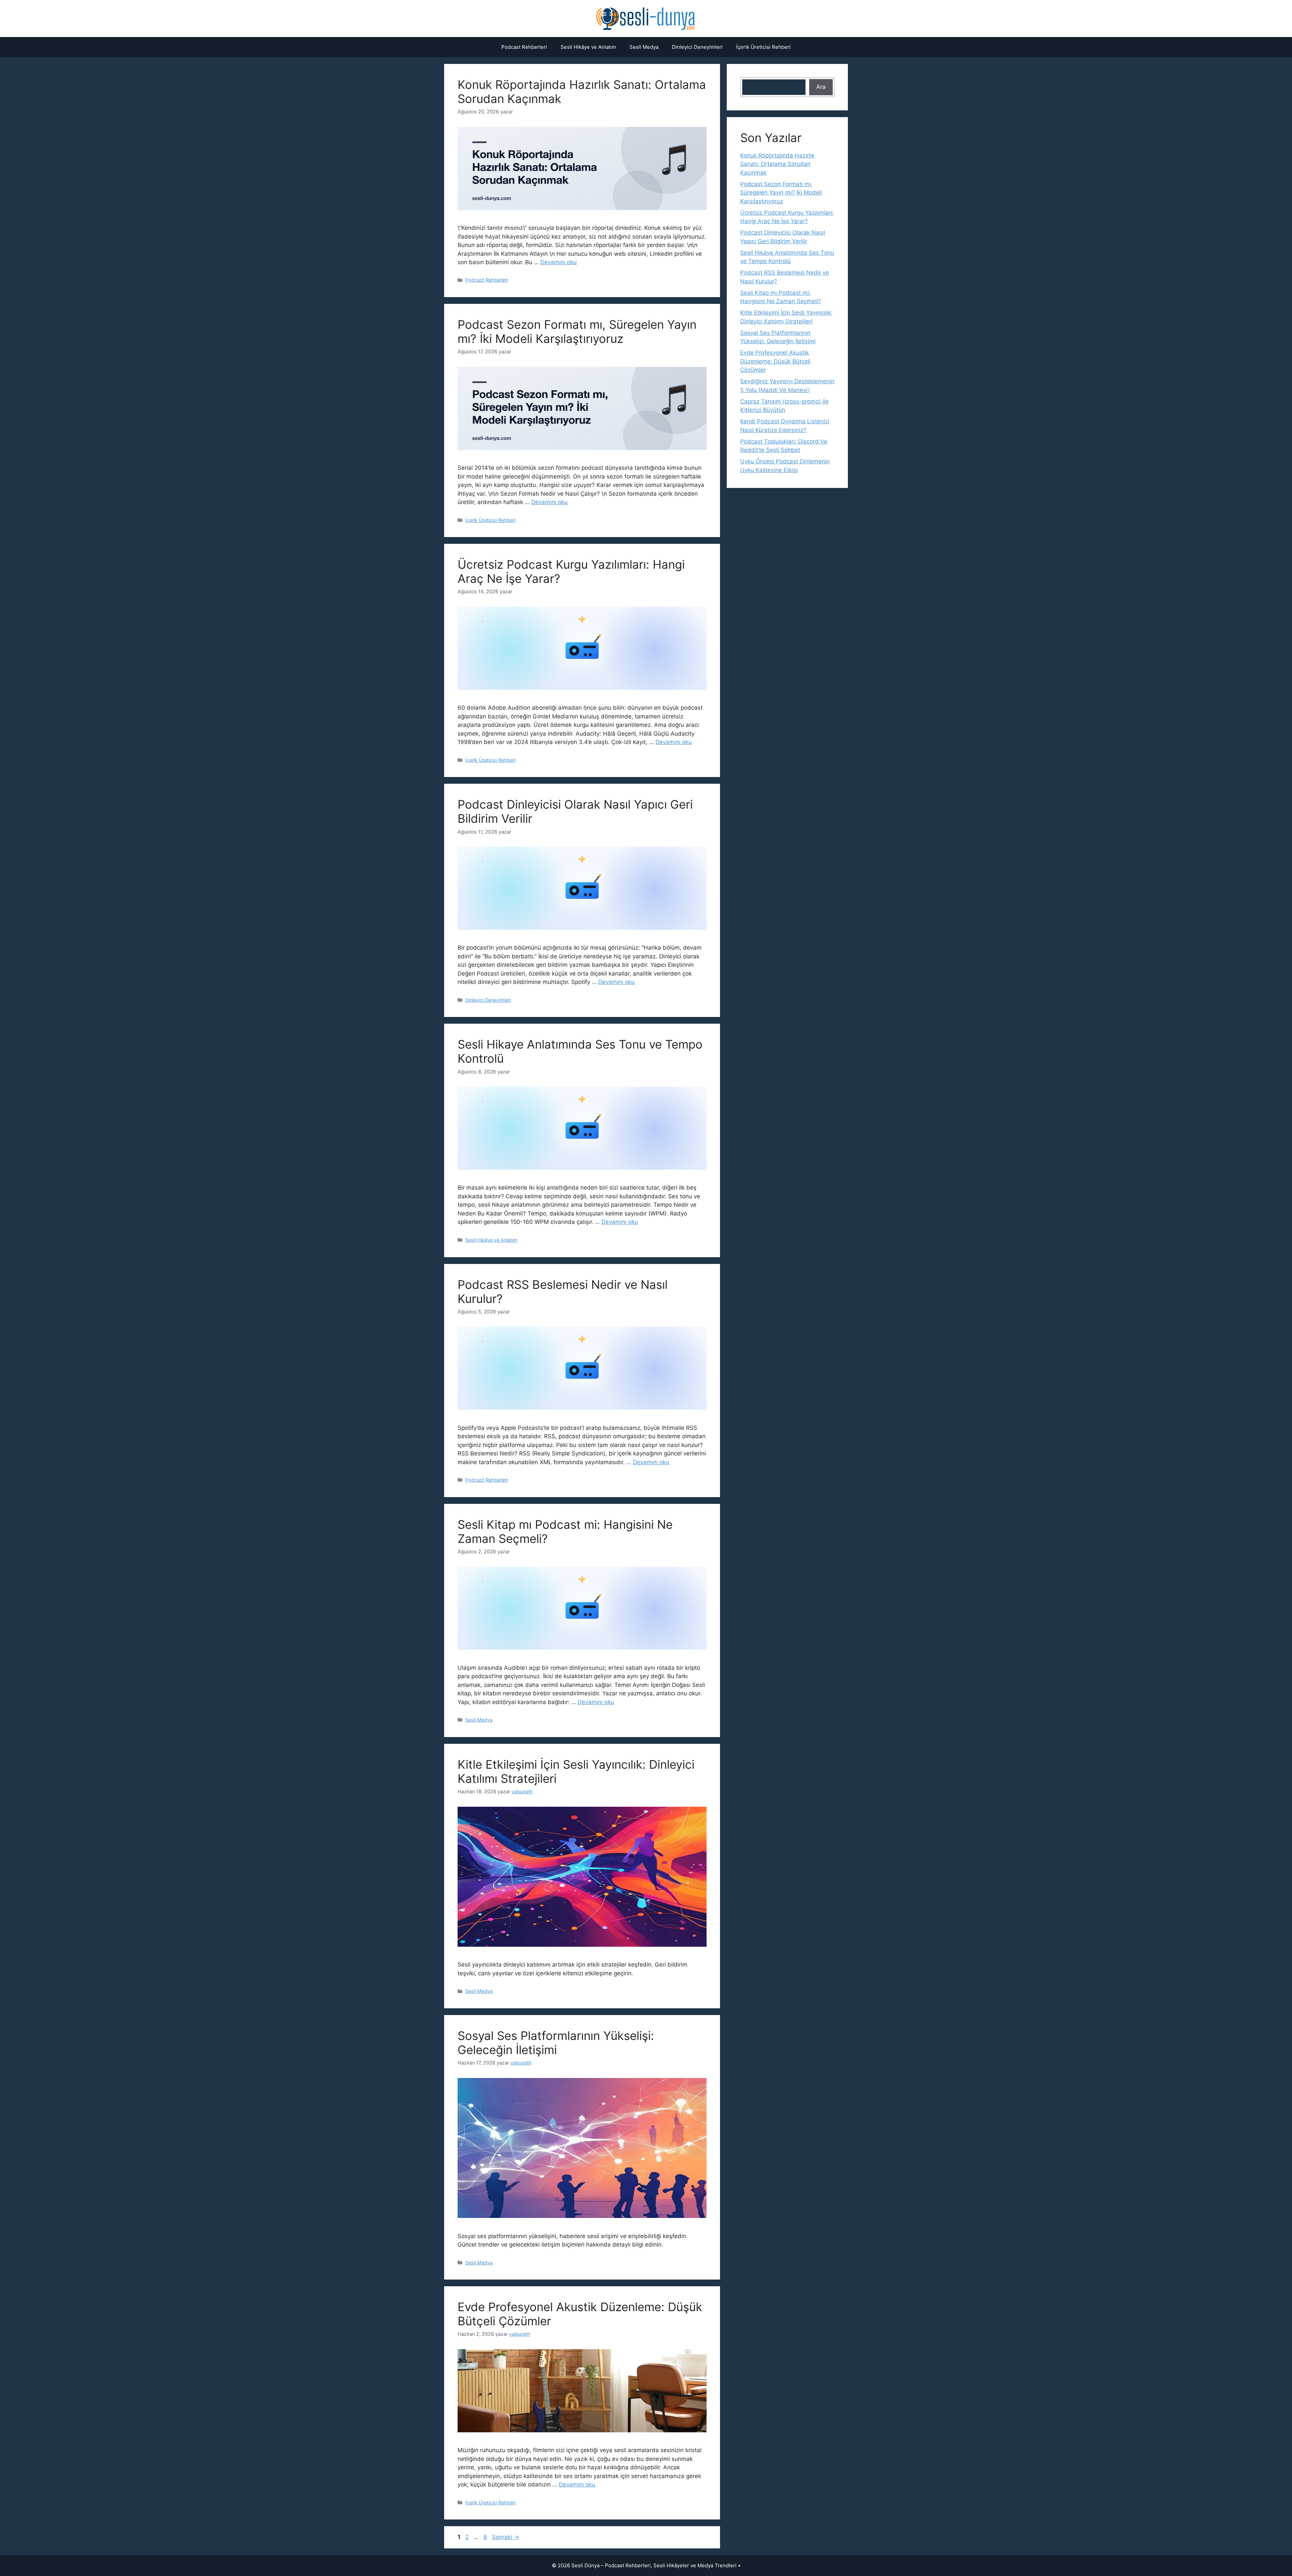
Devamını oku (559, 262)
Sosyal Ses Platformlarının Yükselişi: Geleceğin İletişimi (556, 2043)
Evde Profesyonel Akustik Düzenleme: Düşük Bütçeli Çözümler (775, 361)
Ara (821, 87)
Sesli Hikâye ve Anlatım (588, 47)
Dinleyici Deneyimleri (697, 47)
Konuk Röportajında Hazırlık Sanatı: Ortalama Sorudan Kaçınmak (777, 164)
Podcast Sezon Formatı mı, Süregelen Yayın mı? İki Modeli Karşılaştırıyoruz (577, 331)
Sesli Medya (644, 47)
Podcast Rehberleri (524, 47)
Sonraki (506, 2537)
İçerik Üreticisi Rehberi (763, 47)
